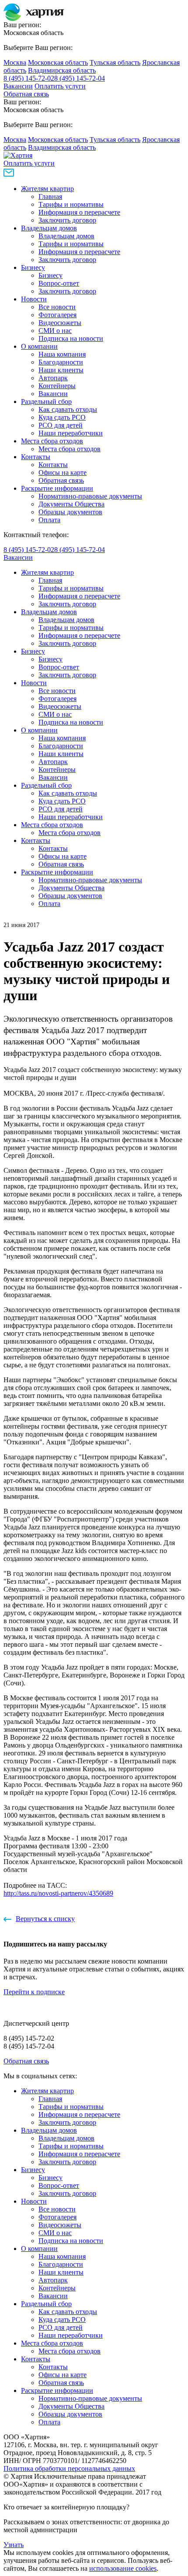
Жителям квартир (47, 189)
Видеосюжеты (60, 323)
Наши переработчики (71, 433)
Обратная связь (26, 94)
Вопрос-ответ (59, 283)
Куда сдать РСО (62, 417)
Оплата (49, 520)
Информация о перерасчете (79, 212)
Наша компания (62, 354)
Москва (15, 62)
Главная (50, 196)
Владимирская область (62, 70)
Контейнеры (57, 386)
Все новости (57, 307)
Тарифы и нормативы (71, 204)
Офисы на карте (63, 472)
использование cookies (123, 2568)
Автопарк (53, 378)
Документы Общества (71, 504)
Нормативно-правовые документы (90, 496)
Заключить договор (67, 220)
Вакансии (18, 86)
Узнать (14, 2545)
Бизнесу (33, 267)
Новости (34, 299)
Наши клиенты (61, 370)
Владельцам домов (49, 228)
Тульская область (115, 62)
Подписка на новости (71, 338)
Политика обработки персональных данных (69, 2468)
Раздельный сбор (46, 402)
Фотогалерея (57, 315)
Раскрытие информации (57, 488)
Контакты (36, 457)
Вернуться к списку (45, 1919)
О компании (39, 346)
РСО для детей (61, 425)
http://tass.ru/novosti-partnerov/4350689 (58, 1893)
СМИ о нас (55, 331)
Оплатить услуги (60, 86)
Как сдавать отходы (68, 409)
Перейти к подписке (34, 1992)
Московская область (58, 62)
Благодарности (61, 362)
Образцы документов (70, 512)
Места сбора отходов (52, 441)
